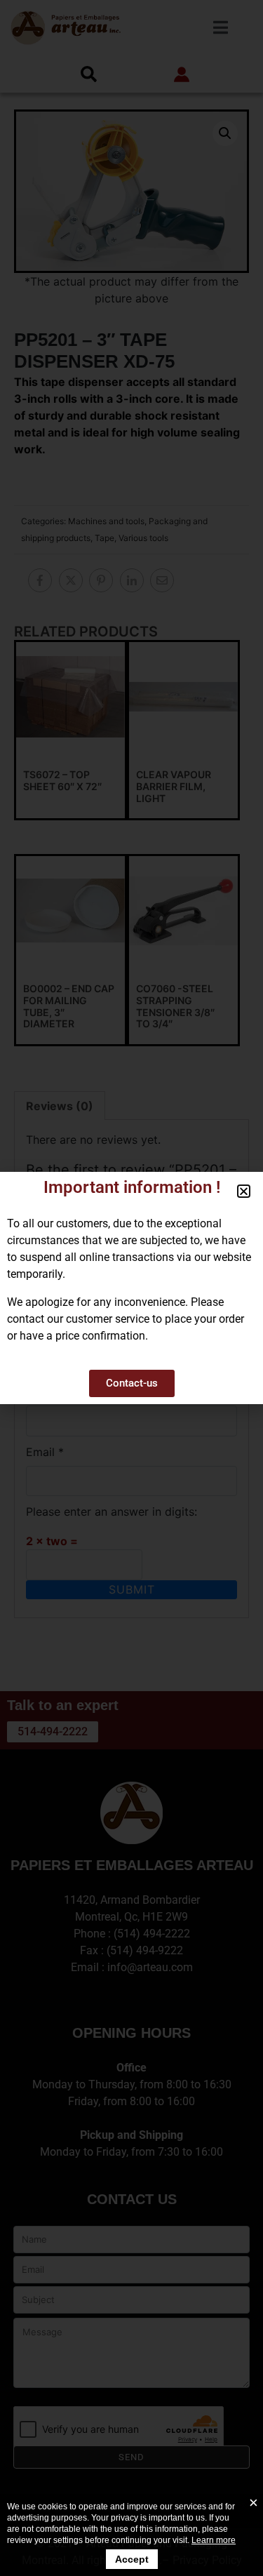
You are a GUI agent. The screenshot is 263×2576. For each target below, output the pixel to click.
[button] (244, 1191)
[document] (131, 1288)
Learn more (214, 2540)
